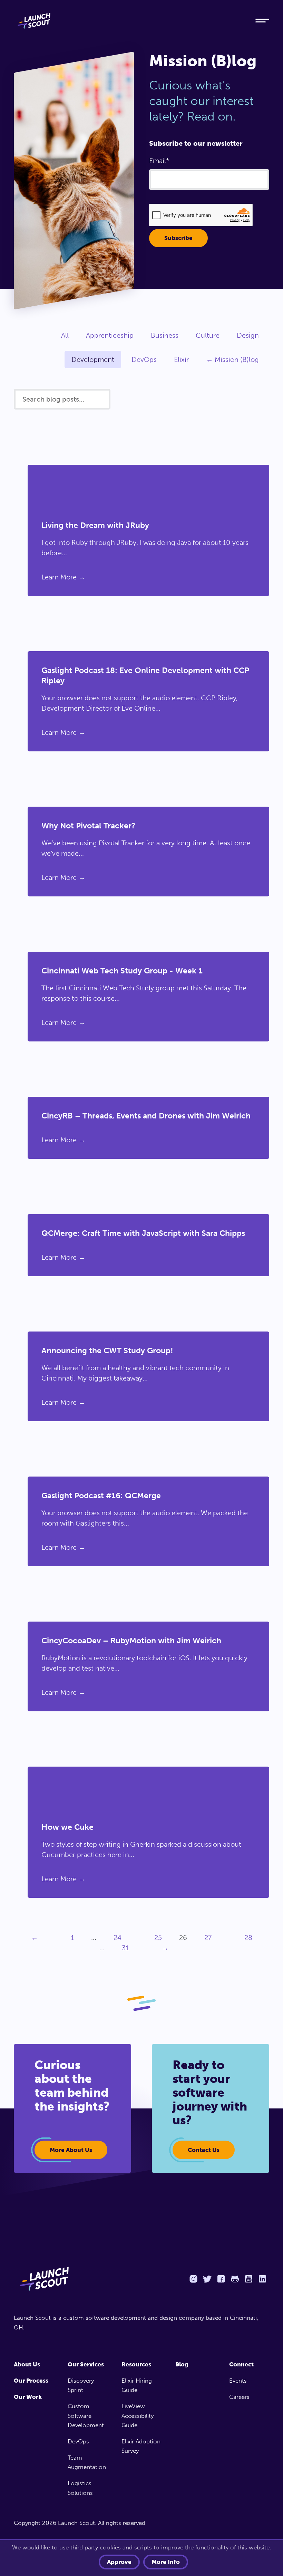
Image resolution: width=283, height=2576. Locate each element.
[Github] (235, 2279)
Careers (239, 2397)
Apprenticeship (110, 335)
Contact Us (204, 2150)
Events (238, 2381)
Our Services (86, 2364)
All (65, 335)
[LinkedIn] (262, 2279)
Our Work (28, 2397)
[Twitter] (207, 2279)
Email (158, 161)
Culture (208, 335)
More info (166, 2562)
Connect (241, 2364)
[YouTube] (248, 2279)
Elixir (181, 359)
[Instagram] (193, 2279)
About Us (27, 2364)
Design (248, 335)
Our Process (31, 2381)
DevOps (144, 359)
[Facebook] (221, 2279)
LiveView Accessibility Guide (138, 2415)
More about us (71, 2150)
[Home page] (74, 2279)
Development (93, 359)
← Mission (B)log (232, 359)
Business (165, 335)
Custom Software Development (86, 2415)
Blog (182, 2364)
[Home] (128, 21)
